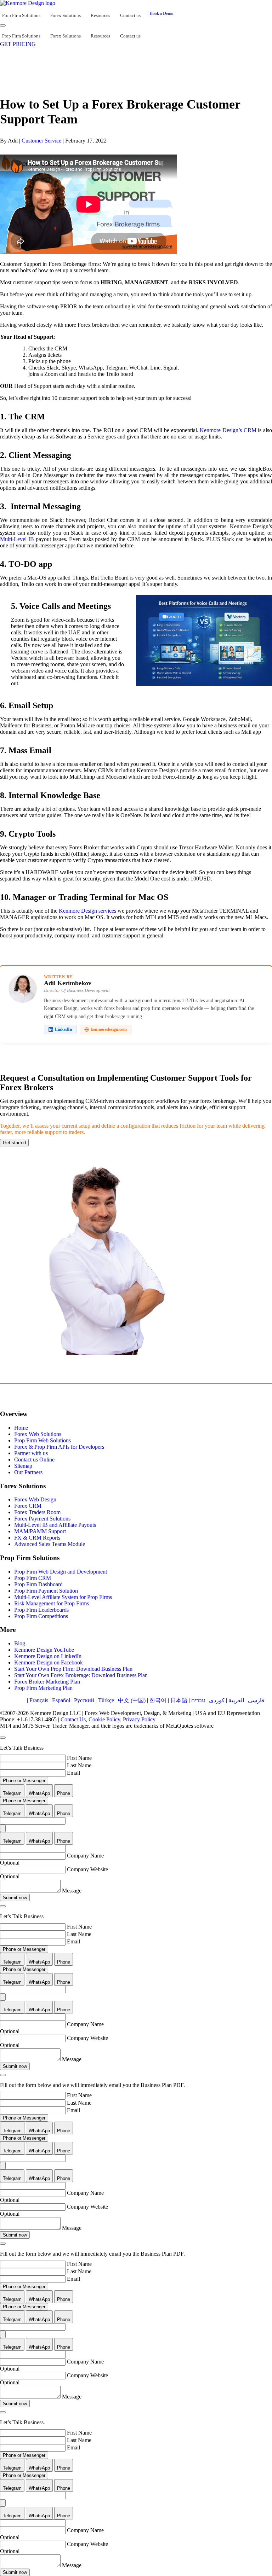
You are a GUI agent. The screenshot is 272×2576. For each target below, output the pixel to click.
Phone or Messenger (24, 1781)
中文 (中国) (132, 1700)
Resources (100, 15)
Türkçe (106, 1700)
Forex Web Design (35, 1499)
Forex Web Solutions (38, 1434)
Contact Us (73, 1719)
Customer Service (41, 141)
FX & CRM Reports (37, 1538)
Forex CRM (28, 1506)
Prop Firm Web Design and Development (61, 1572)
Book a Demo (161, 13)
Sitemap (23, 1466)
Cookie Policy (104, 1719)
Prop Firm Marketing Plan (43, 1688)
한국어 (158, 1700)
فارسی (256, 1700)
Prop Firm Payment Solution (46, 1591)
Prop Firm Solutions (21, 15)
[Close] (3, 1738)
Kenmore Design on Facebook (49, 1662)
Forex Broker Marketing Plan (47, 1682)
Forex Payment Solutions (42, 1519)
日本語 (179, 1700)
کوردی (217, 1700)
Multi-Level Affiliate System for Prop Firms (63, 1597)
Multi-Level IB (17, 539)
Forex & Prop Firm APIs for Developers (59, 1447)
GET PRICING (18, 44)
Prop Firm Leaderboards (41, 1610)
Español (61, 1700)
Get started (14, 1143)
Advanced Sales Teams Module (50, 1544)
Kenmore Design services (87, 911)
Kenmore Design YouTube (44, 1650)
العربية (236, 1700)
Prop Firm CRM (33, 1578)
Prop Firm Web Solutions (42, 1440)
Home (21, 1428)
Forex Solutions (66, 15)
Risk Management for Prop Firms (52, 1603)
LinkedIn (64, 1029)
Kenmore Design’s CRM (228, 430)
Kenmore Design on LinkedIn (48, 1656)
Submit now (15, 1898)
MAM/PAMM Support (40, 1531)
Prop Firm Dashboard (38, 1584)
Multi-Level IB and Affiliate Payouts (55, 1525)
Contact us (130, 15)
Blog (20, 1643)
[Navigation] (3, 25)
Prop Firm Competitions (41, 1616)
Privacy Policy (139, 1719)
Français (39, 1700)
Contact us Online (34, 1459)
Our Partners (28, 1472)
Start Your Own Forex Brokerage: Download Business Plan (81, 1675)
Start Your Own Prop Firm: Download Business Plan (73, 1669)
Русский (84, 1700)
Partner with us (31, 1453)
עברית (198, 1700)
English (16, 1700)
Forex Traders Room (37, 1512)
